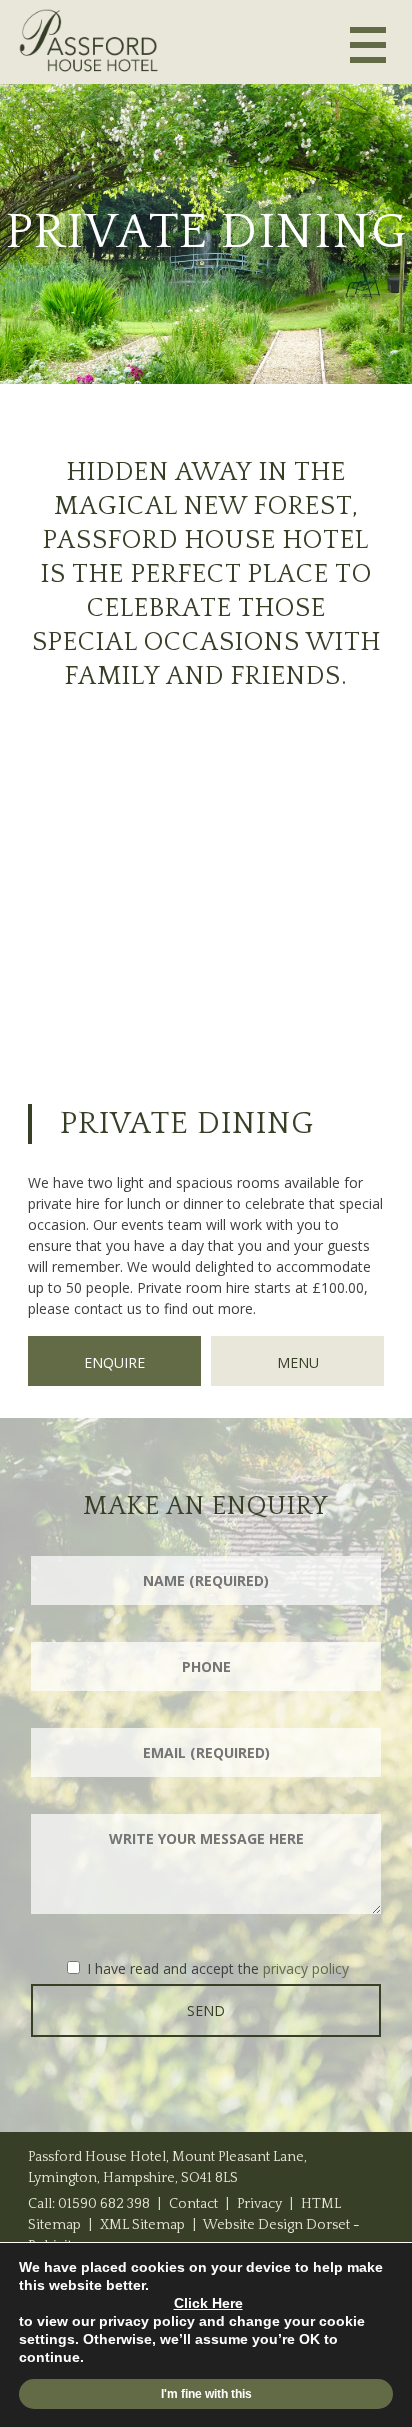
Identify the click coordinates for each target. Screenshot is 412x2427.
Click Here (208, 2303)
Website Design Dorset (276, 2225)
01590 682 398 (104, 2204)
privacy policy (306, 1968)
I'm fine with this (206, 2394)
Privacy (259, 2204)
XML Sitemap (142, 2225)
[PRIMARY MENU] (368, 44)
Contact (193, 2204)
